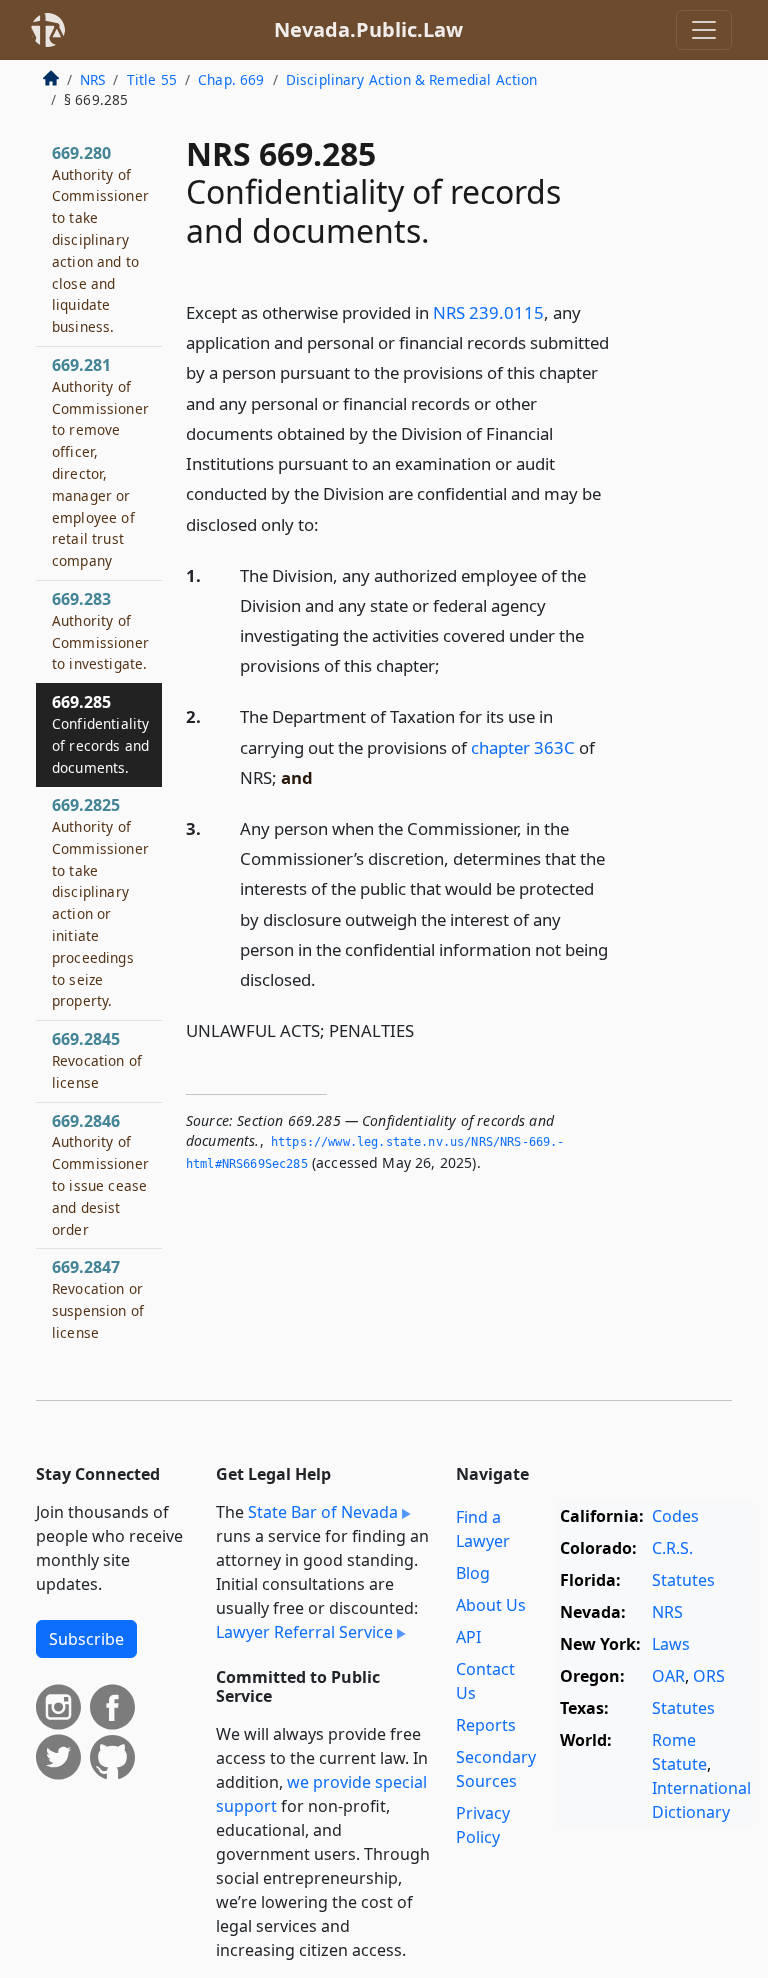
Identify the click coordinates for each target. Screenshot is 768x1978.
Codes (675, 1516)
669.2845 (97, 1060)
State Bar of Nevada (323, 1512)
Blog (473, 1573)
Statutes (683, 1580)
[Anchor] (330, 523)
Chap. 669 (231, 79)
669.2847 (98, 1298)
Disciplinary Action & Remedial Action (412, 79)
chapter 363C (523, 747)
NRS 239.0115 (488, 312)
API (468, 1637)
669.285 (100, 733)
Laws (671, 1644)
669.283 (100, 630)
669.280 (100, 239)
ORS (709, 1676)
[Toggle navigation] (704, 30)
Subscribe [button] (86, 1639)
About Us (491, 1605)
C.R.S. (672, 1548)
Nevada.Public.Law (368, 29)
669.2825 (100, 902)
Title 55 (152, 79)
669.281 (100, 462)
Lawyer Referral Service (304, 1632)
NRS (92, 79)
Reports (486, 1725)
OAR (668, 1676)
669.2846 (100, 1174)
